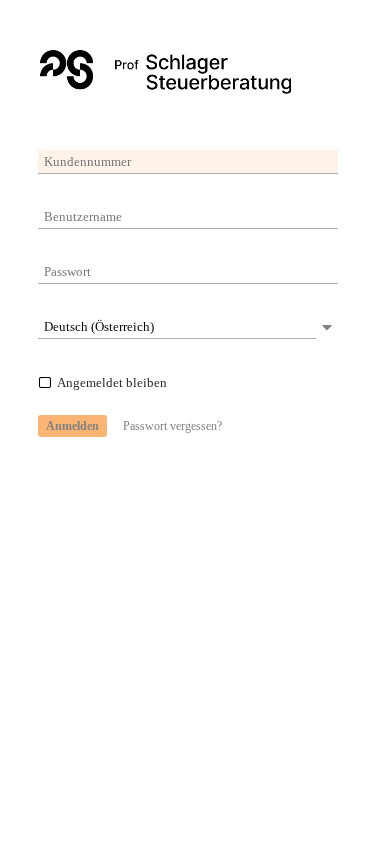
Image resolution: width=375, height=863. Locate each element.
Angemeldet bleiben (112, 382)
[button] (72, 426)
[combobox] (177, 327)
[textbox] (188, 162)
